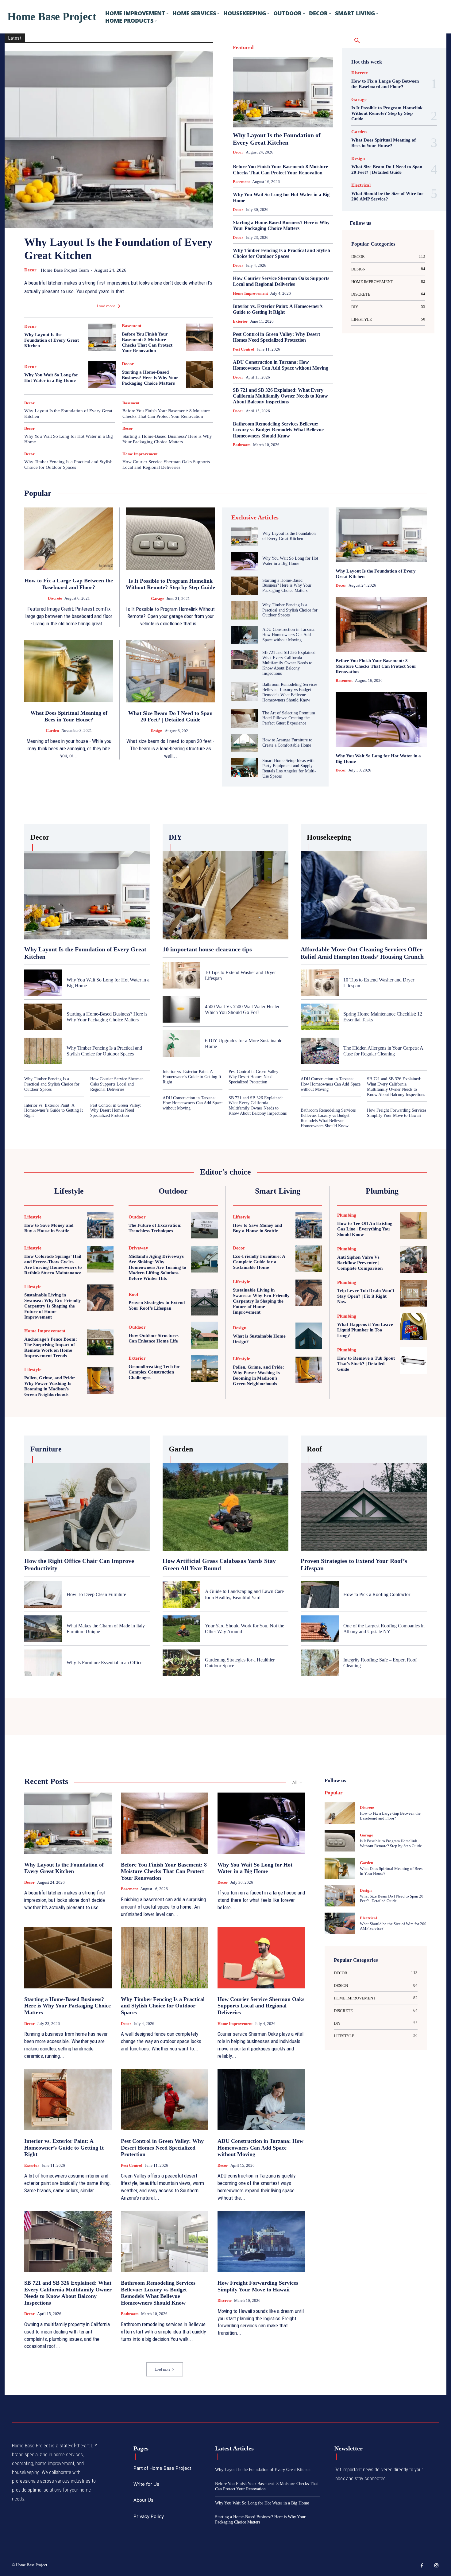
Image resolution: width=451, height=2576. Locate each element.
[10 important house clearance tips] (226, 895)
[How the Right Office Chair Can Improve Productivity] (87, 1507)
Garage (271, 70)
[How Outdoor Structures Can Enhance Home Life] (204, 1335)
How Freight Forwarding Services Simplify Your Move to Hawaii (397, 1113)
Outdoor (299, 102)
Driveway (326, 54)
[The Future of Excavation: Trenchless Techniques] (204, 1225)
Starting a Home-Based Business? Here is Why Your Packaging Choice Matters (150, 378)
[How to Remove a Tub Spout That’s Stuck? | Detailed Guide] (413, 1361)
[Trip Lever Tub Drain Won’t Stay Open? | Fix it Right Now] (413, 1293)
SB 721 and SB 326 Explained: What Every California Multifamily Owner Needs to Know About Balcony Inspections (280, 396)
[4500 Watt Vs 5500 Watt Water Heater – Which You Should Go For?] (181, 1009)
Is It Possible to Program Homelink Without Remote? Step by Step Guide (387, 113)
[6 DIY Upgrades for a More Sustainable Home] (181, 1043)
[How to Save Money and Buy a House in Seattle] (100, 1225)
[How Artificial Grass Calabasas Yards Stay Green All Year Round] (226, 1507)
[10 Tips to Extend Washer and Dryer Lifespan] (181, 975)
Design (261, 54)
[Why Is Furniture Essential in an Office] (43, 1663)
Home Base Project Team (65, 270)
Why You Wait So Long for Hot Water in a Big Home (51, 378)
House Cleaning (255, 86)
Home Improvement (140, 454)
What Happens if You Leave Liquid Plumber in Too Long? (365, 1330)
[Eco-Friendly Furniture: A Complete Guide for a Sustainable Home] (309, 1259)
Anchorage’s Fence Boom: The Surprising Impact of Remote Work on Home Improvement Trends (51, 1347)
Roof (302, 110)
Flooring (305, 62)
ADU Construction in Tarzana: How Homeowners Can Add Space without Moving (281, 365)
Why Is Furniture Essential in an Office (104, 1663)
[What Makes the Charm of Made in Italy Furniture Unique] (43, 1629)
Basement (132, 326)
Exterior (269, 62)
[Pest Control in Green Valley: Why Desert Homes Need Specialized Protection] (165, 2100)
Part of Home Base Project (162, 2468)
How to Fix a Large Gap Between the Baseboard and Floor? (385, 84)
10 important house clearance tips (207, 949)
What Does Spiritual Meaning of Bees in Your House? (384, 143)
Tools (329, 118)
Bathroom (287, 47)
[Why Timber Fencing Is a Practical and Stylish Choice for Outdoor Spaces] (245, 610)
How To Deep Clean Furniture (96, 1594)
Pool (287, 110)
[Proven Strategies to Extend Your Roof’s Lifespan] (204, 1302)
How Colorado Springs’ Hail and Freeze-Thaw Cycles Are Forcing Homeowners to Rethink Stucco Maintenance (53, 1265)
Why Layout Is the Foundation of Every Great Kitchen (52, 340)
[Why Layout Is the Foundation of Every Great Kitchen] (109, 139)
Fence (287, 62)
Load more (106, 306)
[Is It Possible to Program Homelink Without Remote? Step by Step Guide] (170, 539)
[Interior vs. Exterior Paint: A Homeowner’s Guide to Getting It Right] (68, 2100)
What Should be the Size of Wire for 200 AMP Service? (387, 196)
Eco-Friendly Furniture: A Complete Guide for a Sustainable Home (259, 1262)
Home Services (321, 78)
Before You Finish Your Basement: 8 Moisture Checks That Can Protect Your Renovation (166, 414)
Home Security (290, 78)
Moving (279, 102)
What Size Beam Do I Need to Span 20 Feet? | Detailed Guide (387, 169)
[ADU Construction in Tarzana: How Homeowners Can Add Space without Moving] (245, 635)
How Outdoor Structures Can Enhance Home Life (154, 1338)
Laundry (279, 94)
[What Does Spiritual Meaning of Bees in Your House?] (69, 671)
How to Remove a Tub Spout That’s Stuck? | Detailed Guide (366, 1364)
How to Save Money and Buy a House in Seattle (49, 1228)
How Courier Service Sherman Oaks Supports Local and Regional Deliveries (166, 464)
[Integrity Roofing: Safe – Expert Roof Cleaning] (320, 1663)
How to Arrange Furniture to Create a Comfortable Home (287, 743)
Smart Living (307, 118)
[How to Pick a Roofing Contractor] (320, 1594)
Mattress (259, 102)
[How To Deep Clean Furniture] (43, 1594)
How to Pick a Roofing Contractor (377, 1594)
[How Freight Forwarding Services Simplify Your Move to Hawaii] (261, 2242)
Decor (30, 270)
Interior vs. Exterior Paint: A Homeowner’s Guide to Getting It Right (278, 309)
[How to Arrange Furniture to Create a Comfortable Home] (245, 743)
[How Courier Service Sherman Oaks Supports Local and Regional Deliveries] (261, 1958)
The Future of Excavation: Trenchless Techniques (155, 1228)
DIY (297, 54)
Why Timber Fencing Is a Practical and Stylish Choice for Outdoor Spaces (68, 464)
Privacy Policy (149, 2516)
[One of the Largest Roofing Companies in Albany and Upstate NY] (320, 1629)
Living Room (323, 94)
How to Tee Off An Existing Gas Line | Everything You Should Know (365, 1229)
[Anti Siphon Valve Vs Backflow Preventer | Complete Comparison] (413, 1260)
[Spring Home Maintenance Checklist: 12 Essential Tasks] (320, 1017)
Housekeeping (286, 86)
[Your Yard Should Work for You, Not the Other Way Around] (181, 1629)
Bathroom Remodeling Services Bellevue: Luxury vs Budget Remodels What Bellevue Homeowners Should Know (278, 430)
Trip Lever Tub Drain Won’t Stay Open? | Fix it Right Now (366, 1296)
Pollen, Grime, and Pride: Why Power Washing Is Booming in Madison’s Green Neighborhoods (50, 1386)
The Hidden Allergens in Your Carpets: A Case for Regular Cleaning (383, 1051)
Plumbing (269, 110)
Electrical (248, 62)
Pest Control (323, 102)
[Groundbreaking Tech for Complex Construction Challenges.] (204, 1369)
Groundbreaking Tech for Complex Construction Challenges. (154, 1372)
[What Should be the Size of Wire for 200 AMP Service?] (340, 1923)
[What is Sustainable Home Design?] (309, 1336)
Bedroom (309, 47)
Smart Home (323, 110)
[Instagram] (437, 2566)
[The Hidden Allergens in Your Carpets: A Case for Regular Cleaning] (320, 1051)
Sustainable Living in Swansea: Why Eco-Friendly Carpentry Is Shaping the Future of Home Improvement (53, 1306)
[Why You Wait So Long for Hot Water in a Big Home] (102, 375)
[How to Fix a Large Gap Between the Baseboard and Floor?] (69, 539)
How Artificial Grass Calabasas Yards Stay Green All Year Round (219, 1564)
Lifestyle (300, 94)
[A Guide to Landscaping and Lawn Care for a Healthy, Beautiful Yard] (181, 1594)
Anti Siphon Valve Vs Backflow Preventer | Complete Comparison (360, 1263)
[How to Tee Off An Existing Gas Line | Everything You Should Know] (413, 1226)
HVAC (309, 86)
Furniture (326, 62)
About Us (143, 2500)
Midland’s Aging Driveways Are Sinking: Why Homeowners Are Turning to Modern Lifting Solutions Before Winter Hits (157, 1267)
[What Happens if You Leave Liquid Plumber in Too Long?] (413, 1327)
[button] (357, 41)
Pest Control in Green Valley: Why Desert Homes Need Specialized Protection (276, 337)
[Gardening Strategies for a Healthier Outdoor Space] (181, 1663)
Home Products (259, 78)
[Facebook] (422, 2566)
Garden (289, 70)
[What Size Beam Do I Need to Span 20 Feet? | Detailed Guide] (170, 671)
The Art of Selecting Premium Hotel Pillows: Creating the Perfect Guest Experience (289, 718)
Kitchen (327, 86)
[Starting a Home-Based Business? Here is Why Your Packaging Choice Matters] (200, 375)
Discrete (280, 54)
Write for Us (146, 2484)
